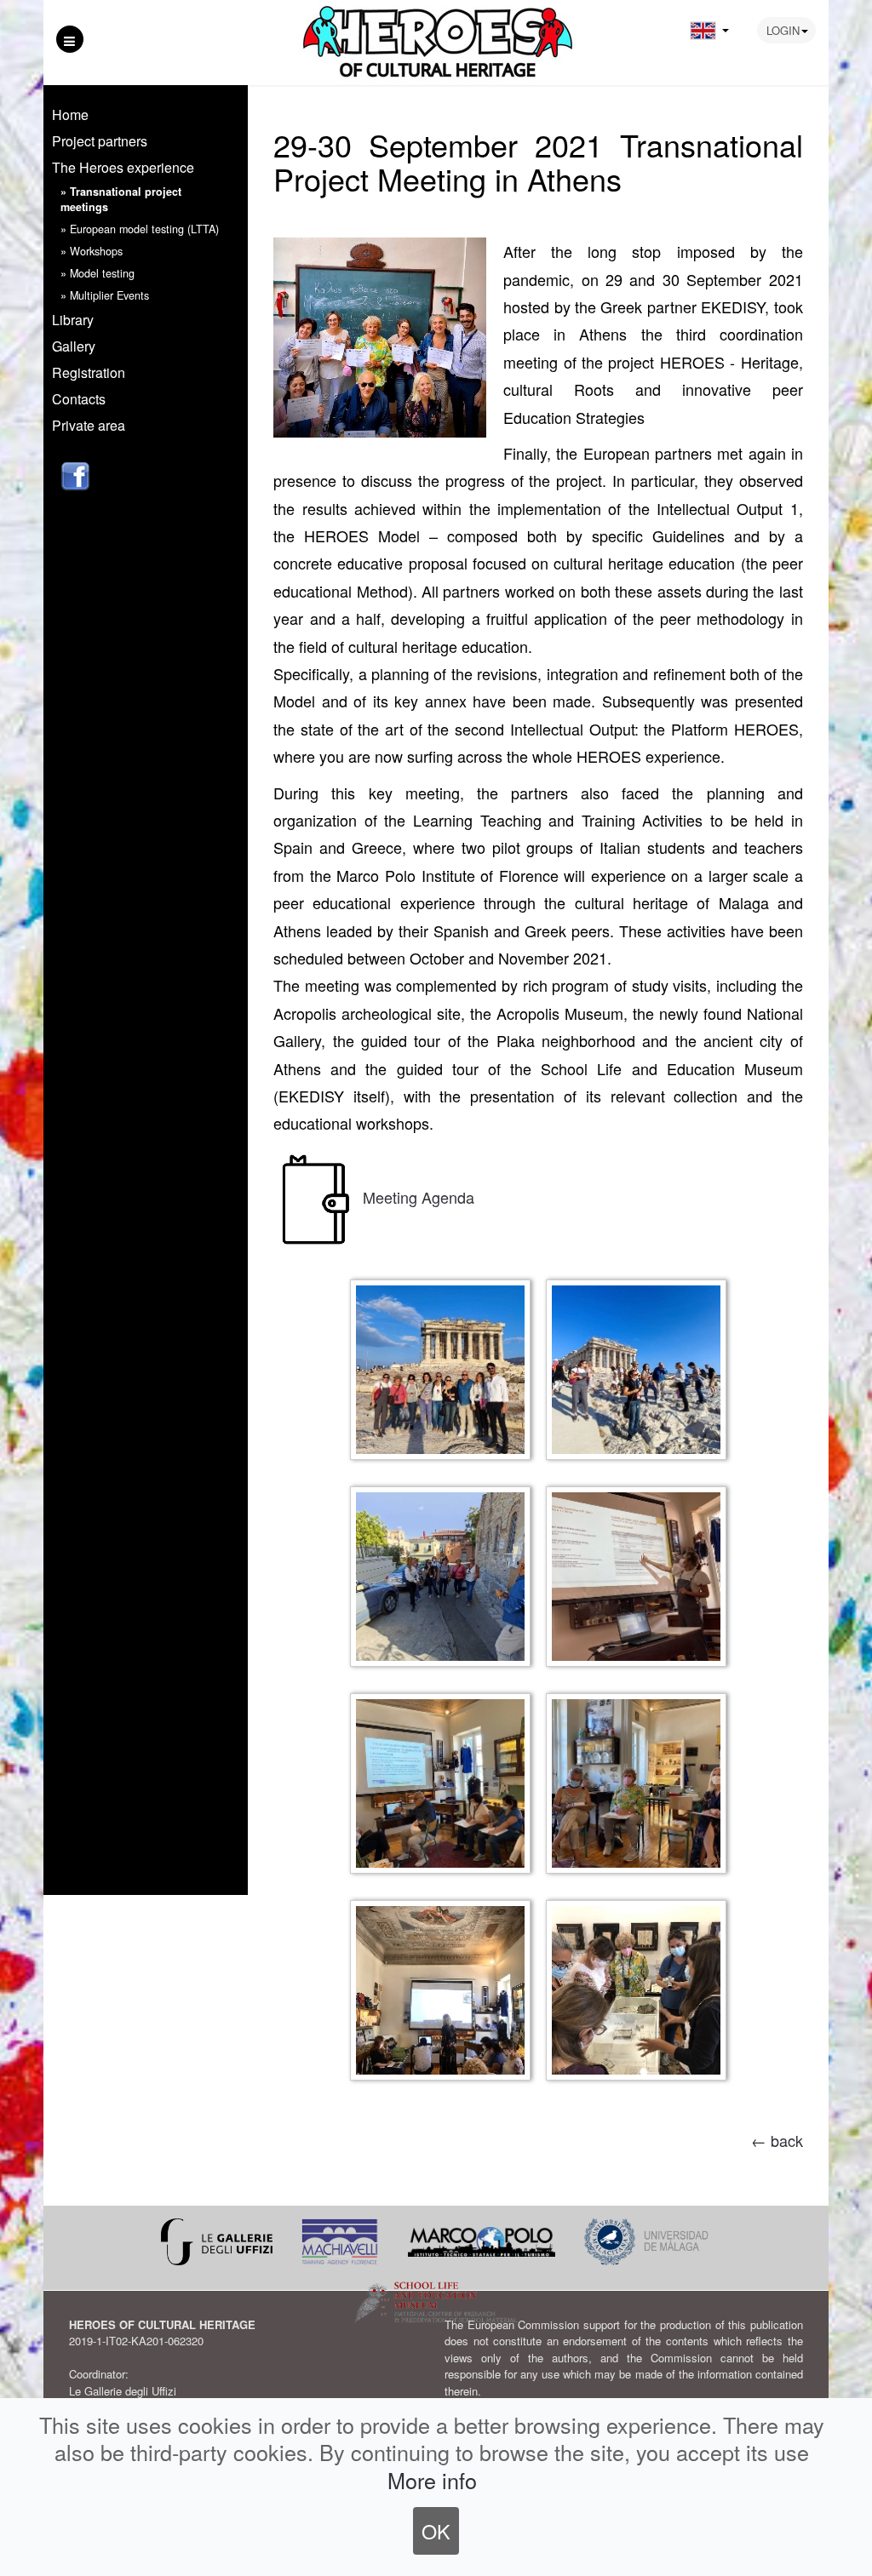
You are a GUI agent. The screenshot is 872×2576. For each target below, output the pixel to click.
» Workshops (92, 251)
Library (73, 320)
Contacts (79, 399)
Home (70, 114)
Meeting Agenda (419, 1196)
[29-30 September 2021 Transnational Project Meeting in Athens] (380, 335)
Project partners (100, 141)
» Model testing (98, 273)
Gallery (74, 346)
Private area (89, 425)
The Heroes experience (123, 167)
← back (777, 2140)
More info (432, 2480)
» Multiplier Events (105, 295)
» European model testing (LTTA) (140, 229)
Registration (89, 372)
